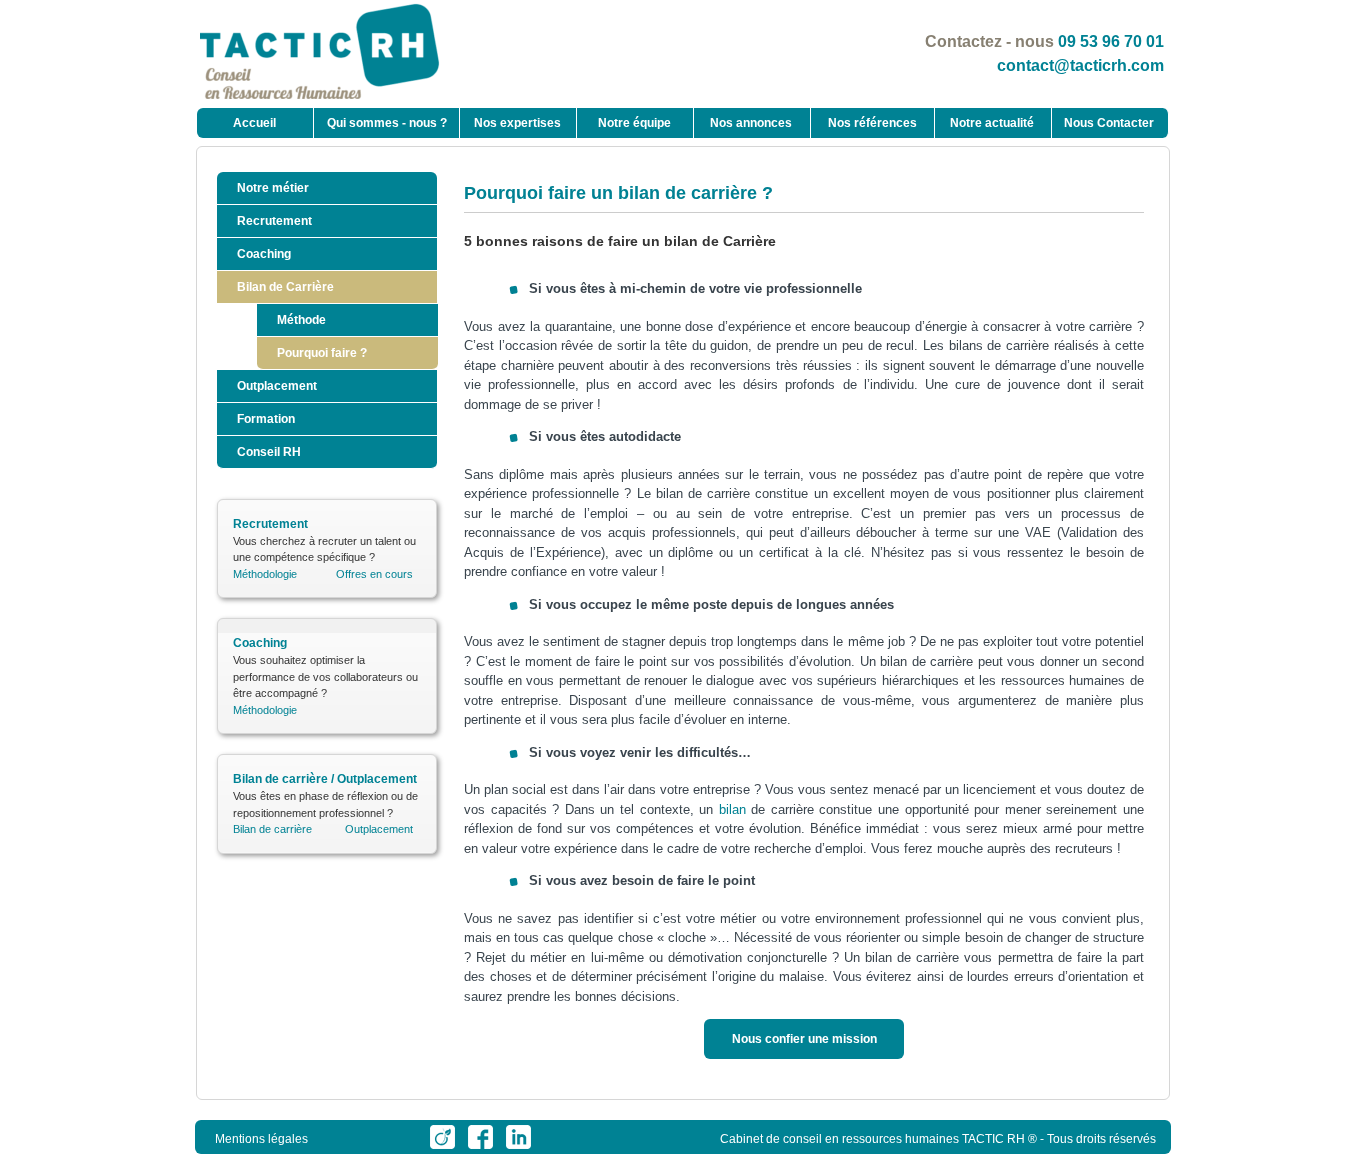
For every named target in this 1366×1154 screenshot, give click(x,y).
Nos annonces (751, 123)
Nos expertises (517, 123)
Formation (266, 419)
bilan (732, 809)
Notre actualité (992, 123)
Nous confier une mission (804, 1039)
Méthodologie (265, 574)
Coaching (264, 254)
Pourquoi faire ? (322, 353)
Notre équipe (634, 123)
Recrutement (274, 221)
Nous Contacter (1109, 123)
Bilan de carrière (272, 829)
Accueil (254, 123)
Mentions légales (261, 1139)
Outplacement (277, 386)
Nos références (872, 123)
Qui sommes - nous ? (387, 123)
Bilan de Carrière (285, 287)
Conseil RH (269, 452)
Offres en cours (374, 574)
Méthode (301, 320)
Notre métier (273, 188)
